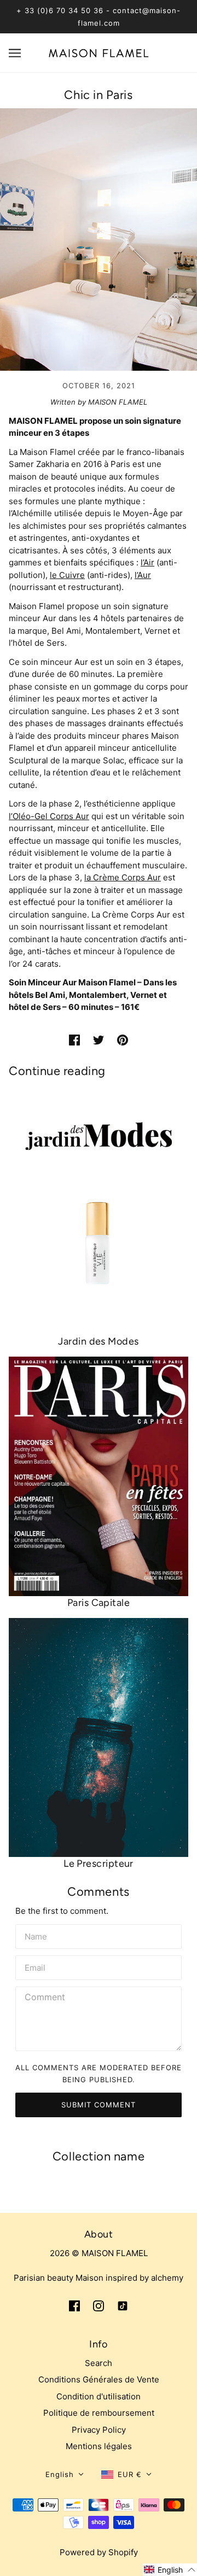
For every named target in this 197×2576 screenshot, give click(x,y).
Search (99, 2363)
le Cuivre (67, 575)
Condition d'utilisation (99, 2396)
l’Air (147, 562)
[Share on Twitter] (99, 1040)
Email (36, 1966)
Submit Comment (99, 2105)
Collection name (99, 2156)
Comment (45, 1997)
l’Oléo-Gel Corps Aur (49, 816)
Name (36, 1935)
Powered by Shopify (99, 2552)
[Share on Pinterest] (123, 1040)
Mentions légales (99, 2446)
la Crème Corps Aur (123, 877)
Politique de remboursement (99, 2413)
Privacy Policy (99, 2430)
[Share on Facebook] (74, 1040)
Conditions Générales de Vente (99, 2379)
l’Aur (143, 575)
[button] (65, 2475)
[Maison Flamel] (99, 52)
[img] (74, 2306)
